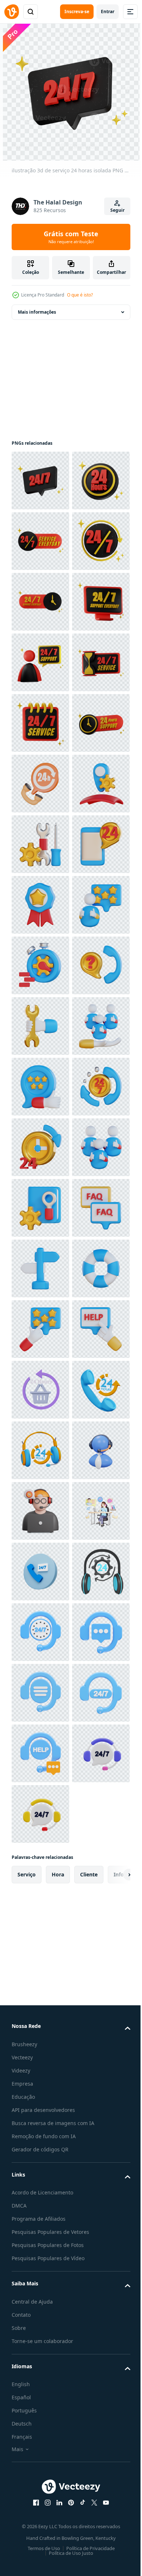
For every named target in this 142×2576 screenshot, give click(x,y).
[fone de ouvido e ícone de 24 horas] (40, 2420)
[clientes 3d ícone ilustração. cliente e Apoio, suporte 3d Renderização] (40, 1875)
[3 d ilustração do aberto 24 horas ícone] (40, 2299)
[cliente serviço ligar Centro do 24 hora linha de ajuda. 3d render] (40, 1087)
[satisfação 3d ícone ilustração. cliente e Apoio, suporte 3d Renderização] (40, 1693)
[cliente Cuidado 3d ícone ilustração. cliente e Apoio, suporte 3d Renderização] (40, 1632)
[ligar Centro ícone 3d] (40, 2481)
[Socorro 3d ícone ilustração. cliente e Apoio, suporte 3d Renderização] (40, 2238)
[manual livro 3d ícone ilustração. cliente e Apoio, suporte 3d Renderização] (40, 1935)
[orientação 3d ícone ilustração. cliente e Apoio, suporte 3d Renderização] (40, 2056)
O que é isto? (80, 295)
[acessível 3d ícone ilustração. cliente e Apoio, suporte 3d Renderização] (40, 1814)
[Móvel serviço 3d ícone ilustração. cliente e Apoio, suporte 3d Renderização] (40, 1268)
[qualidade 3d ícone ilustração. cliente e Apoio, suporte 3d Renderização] (40, 1329)
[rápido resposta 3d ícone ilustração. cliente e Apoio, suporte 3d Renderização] (40, 1450)
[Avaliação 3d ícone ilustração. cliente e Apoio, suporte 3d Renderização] (40, 2178)
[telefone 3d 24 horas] (40, 2359)
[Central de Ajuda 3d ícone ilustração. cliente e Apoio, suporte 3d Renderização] (40, 1511)
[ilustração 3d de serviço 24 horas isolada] (40, 481)
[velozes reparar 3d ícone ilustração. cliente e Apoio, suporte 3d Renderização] (40, 1572)
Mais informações (37, 312)
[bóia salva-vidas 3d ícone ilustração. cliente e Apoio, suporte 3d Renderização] (40, 2117)
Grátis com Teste (71, 237)
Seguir (117, 210)
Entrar (108, 12)
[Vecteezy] (12, 12)
